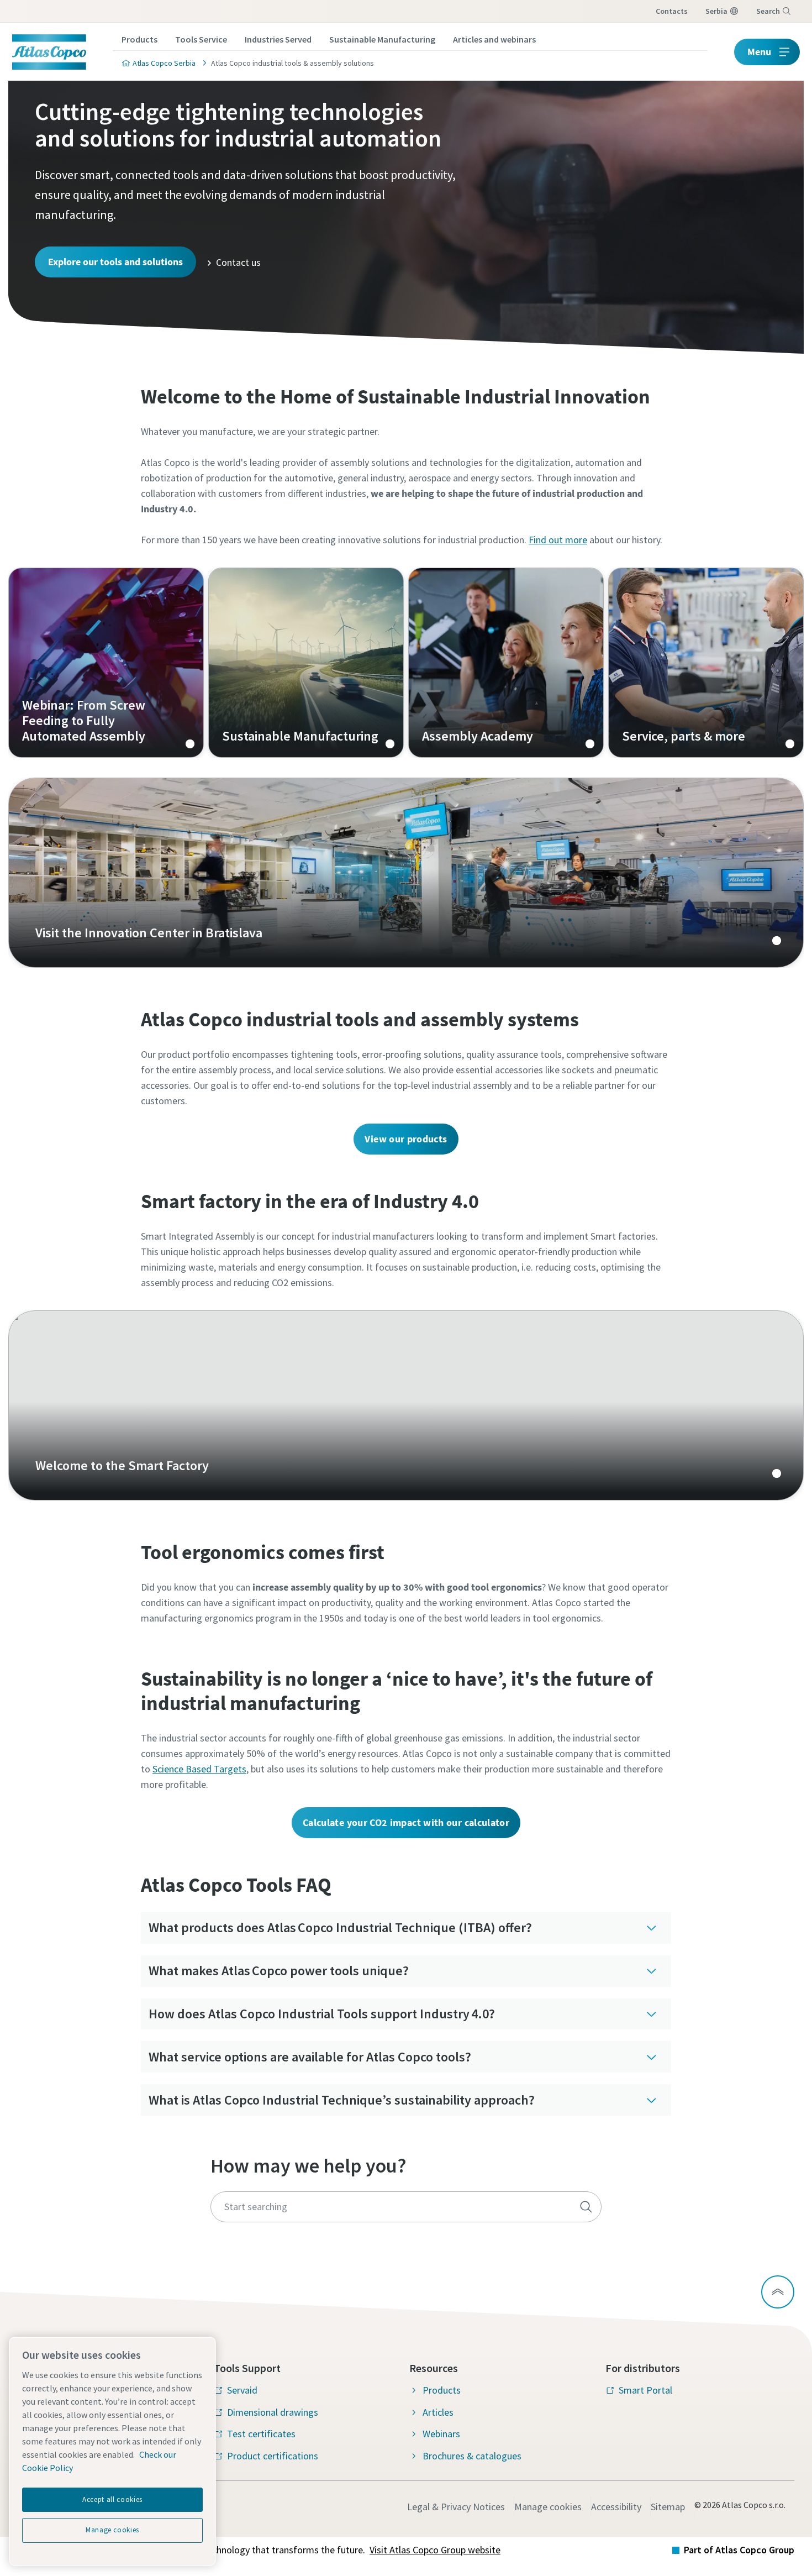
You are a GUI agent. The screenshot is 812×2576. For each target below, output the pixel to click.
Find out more (558, 540)
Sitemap (668, 2507)
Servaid (242, 2390)
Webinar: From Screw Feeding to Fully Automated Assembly (106, 663)
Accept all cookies (112, 2499)
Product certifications (273, 2456)
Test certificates (261, 2434)
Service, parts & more (706, 663)
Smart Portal (645, 2390)
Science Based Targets (199, 1769)
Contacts (672, 11)
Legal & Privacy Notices (456, 2507)
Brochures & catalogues (472, 2456)
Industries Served (278, 39)
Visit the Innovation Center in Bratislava (406, 873)
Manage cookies (548, 2507)
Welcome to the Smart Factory (406, 1405)
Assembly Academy (506, 663)
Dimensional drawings (273, 2412)
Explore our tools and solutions (115, 262)
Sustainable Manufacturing (382, 39)
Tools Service (201, 39)
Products (139, 39)
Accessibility (616, 2507)
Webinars (441, 2434)
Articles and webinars (494, 39)
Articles (438, 2412)
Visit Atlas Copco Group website (435, 2550)
